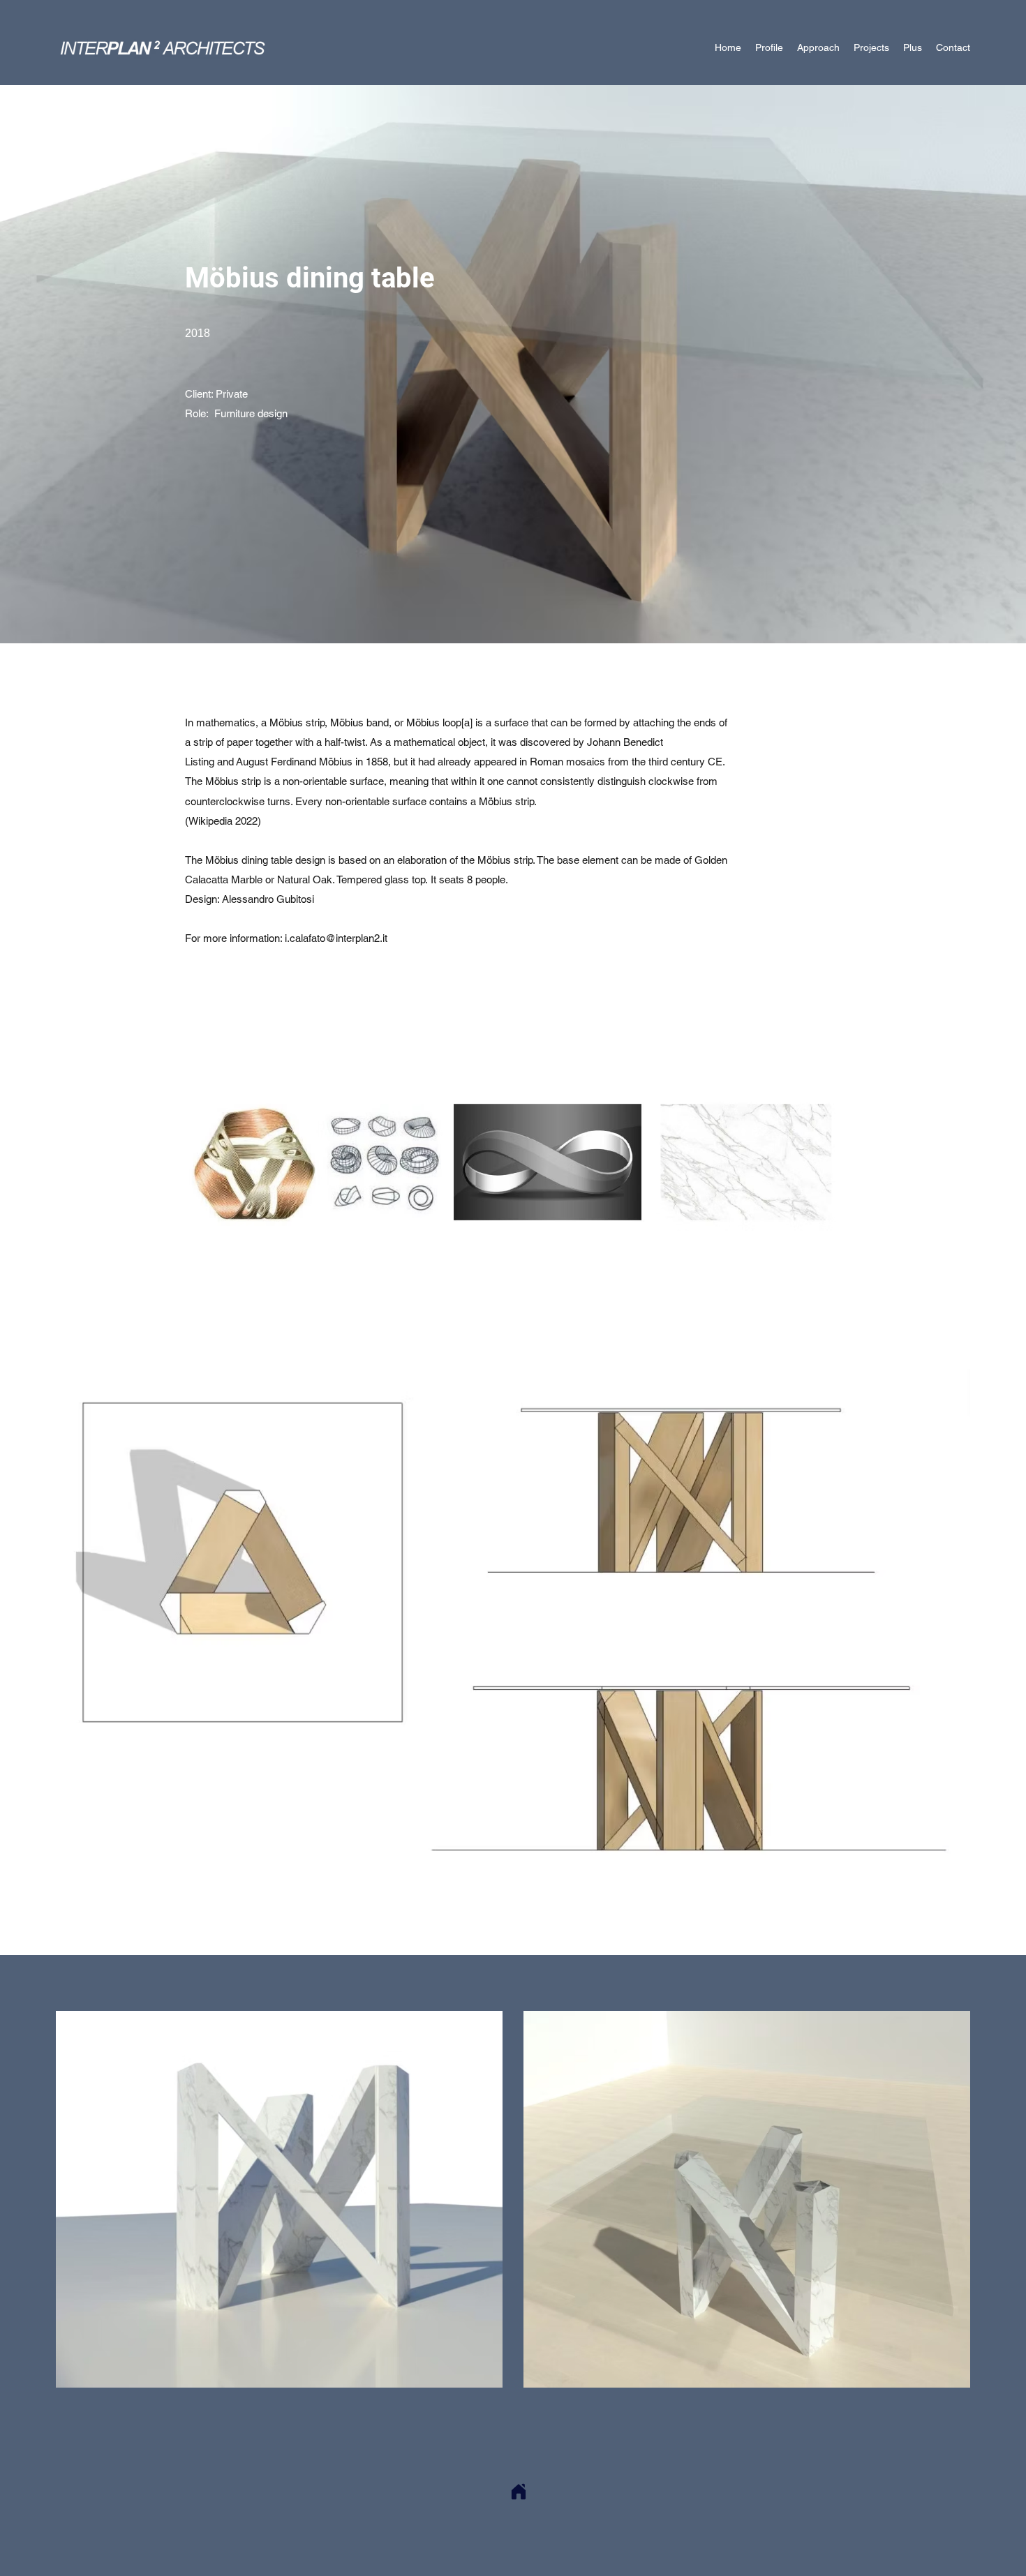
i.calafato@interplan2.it (336, 938)
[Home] (519, 2492)
